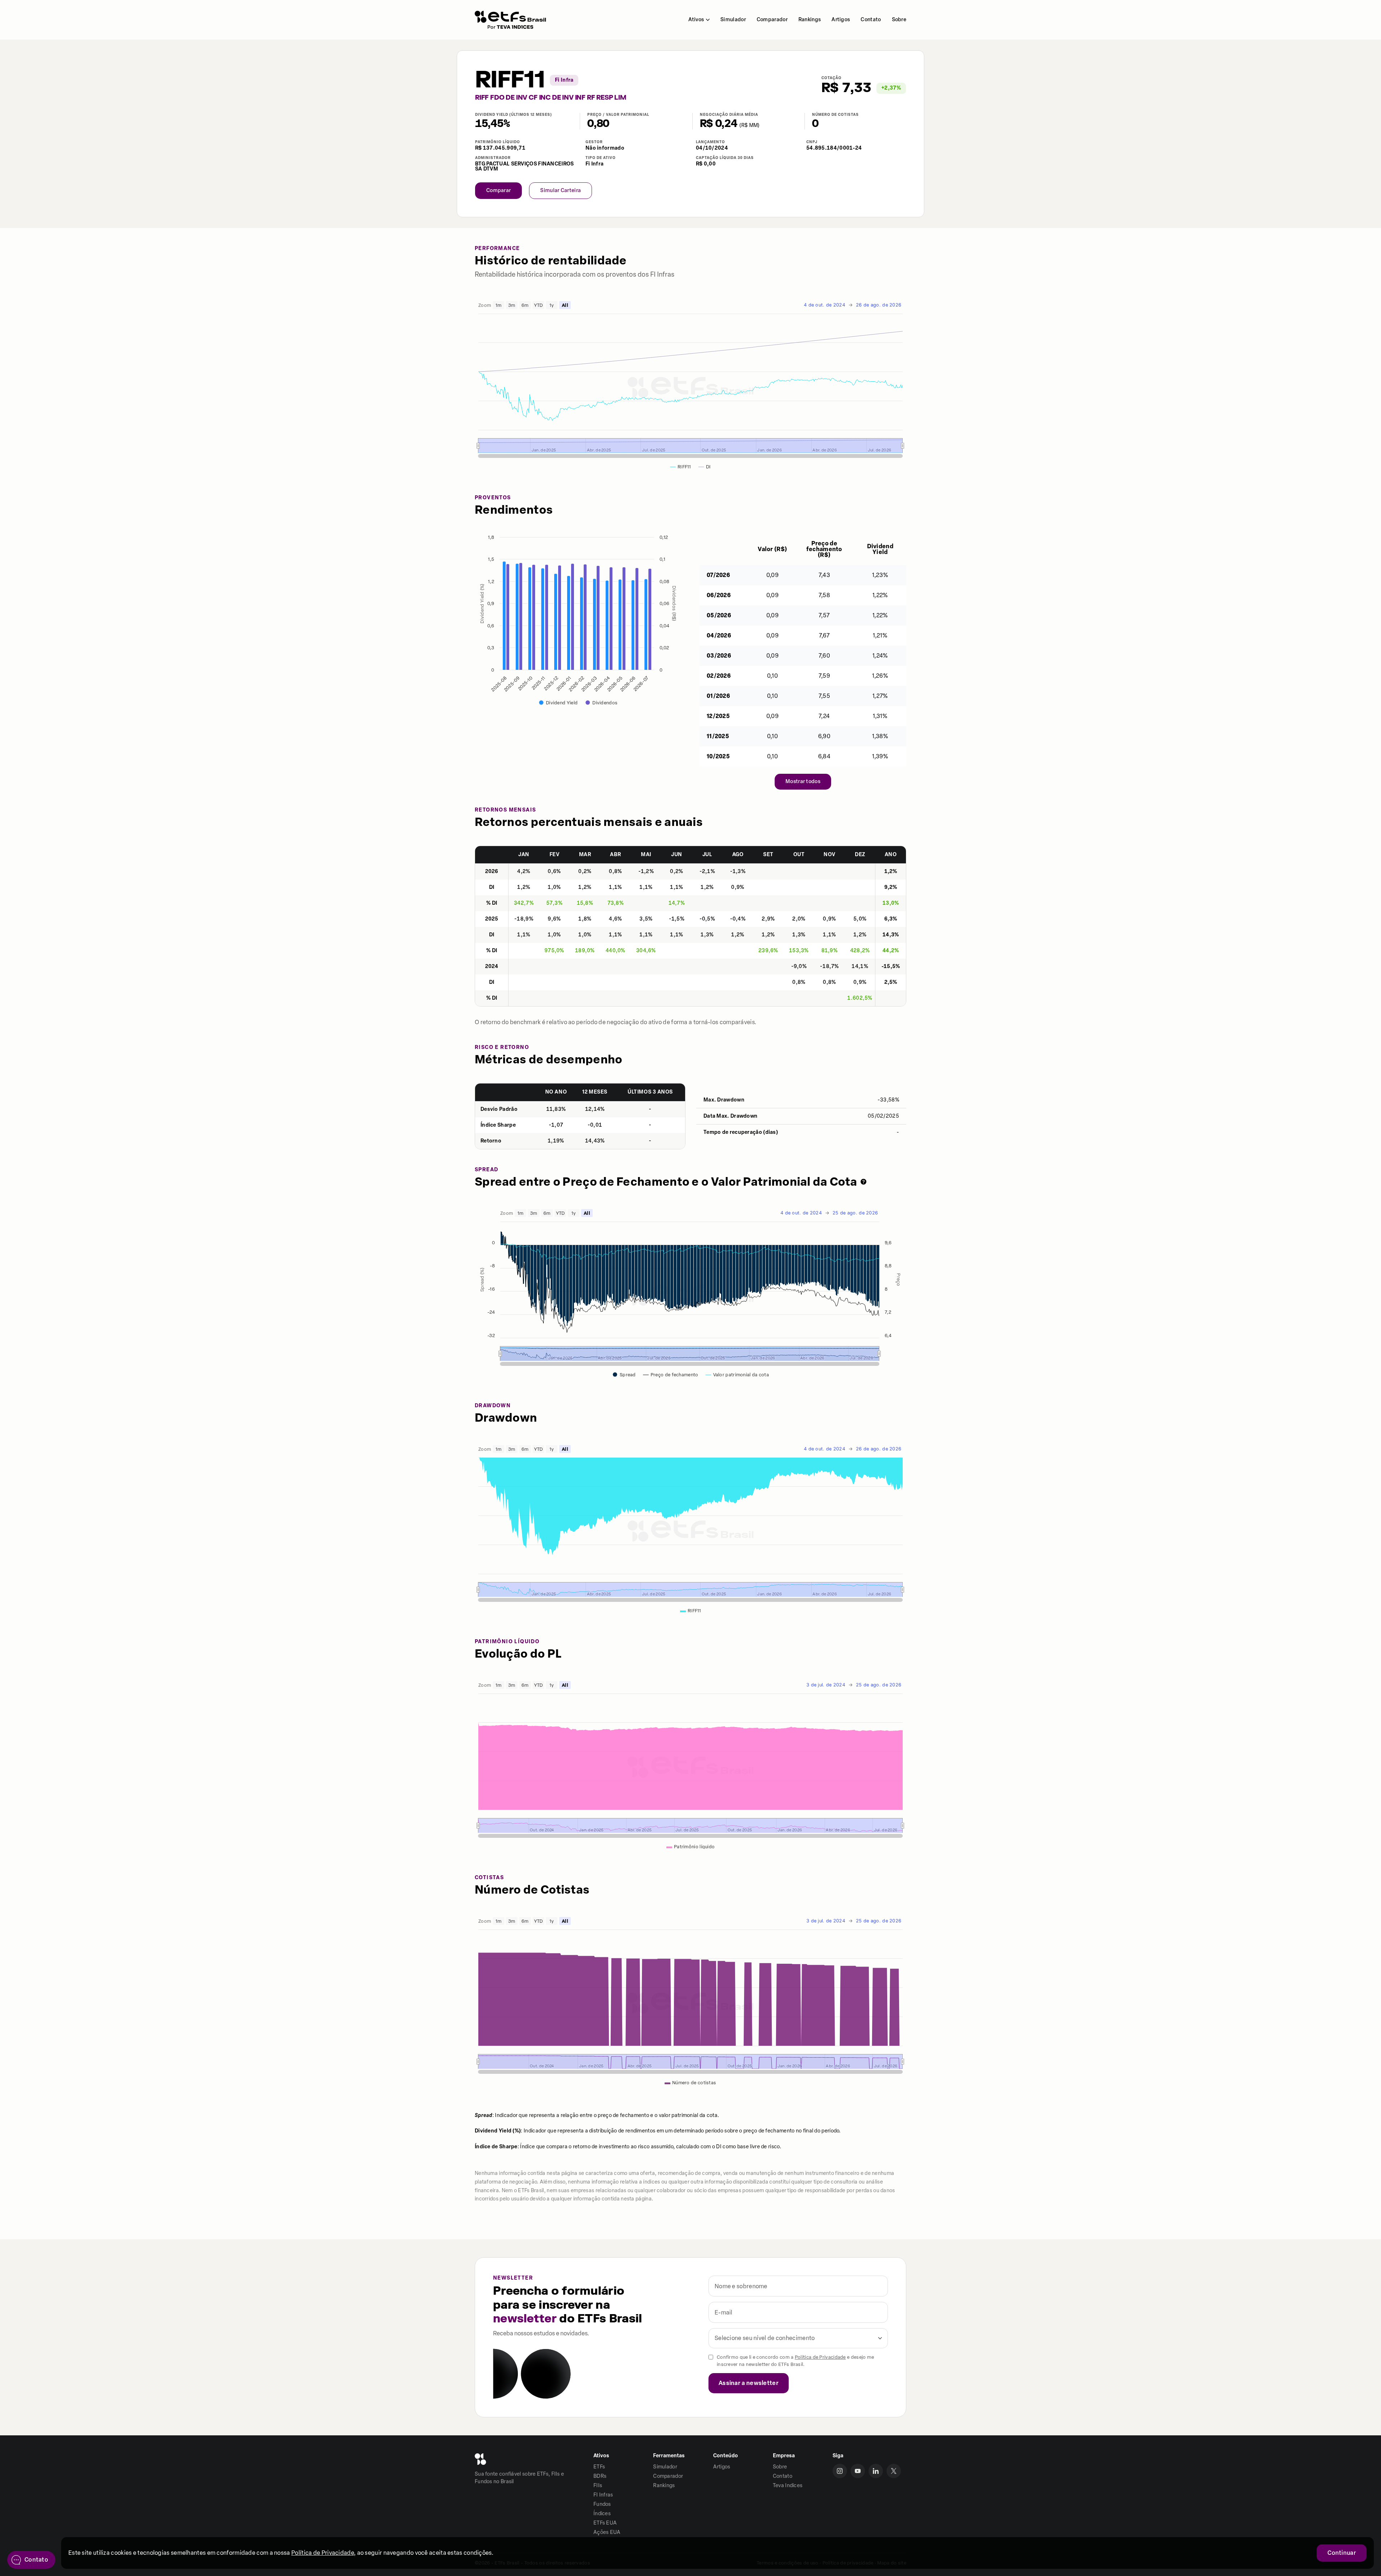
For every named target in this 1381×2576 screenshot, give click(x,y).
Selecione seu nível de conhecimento (765, 2338)
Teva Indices (788, 2486)
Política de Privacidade (820, 2357)
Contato (871, 20)
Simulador (733, 20)
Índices (602, 2514)
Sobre (899, 20)
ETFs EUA (605, 2523)
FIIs (598, 2486)
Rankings (810, 20)
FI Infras (603, 2495)
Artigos (841, 20)
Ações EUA (607, 2532)
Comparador (772, 20)
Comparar (498, 190)
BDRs (600, 2476)
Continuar (1342, 2553)
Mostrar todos (803, 782)
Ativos (696, 20)
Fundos (602, 2504)
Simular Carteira (560, 190)
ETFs (599, 2467)
